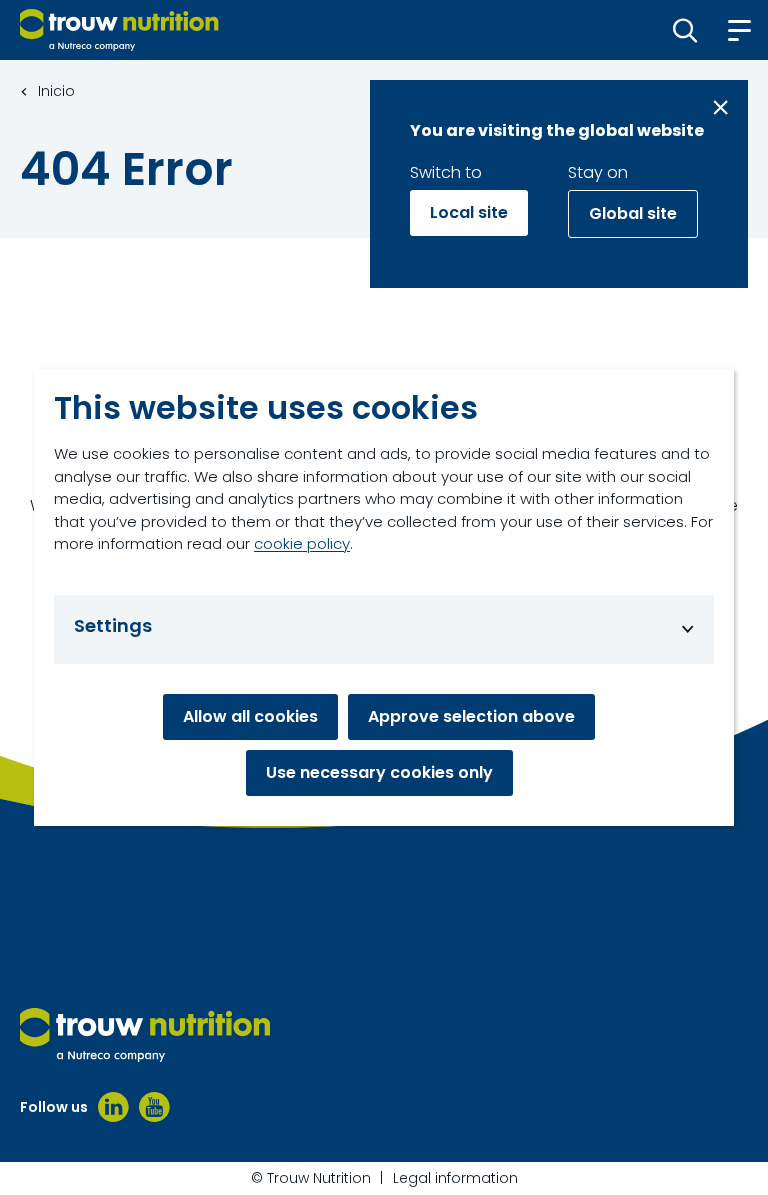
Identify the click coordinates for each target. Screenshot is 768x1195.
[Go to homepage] (119, 30)
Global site (633, 213)
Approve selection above (471, 716)
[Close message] (720, 107)
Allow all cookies (250, 716)
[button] (685, 30)
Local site (469, 212)
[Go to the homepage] (145, 1035)
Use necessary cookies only (379, 772)
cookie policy (302, 543)
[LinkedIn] (113, 1107)
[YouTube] (154, 1107)
